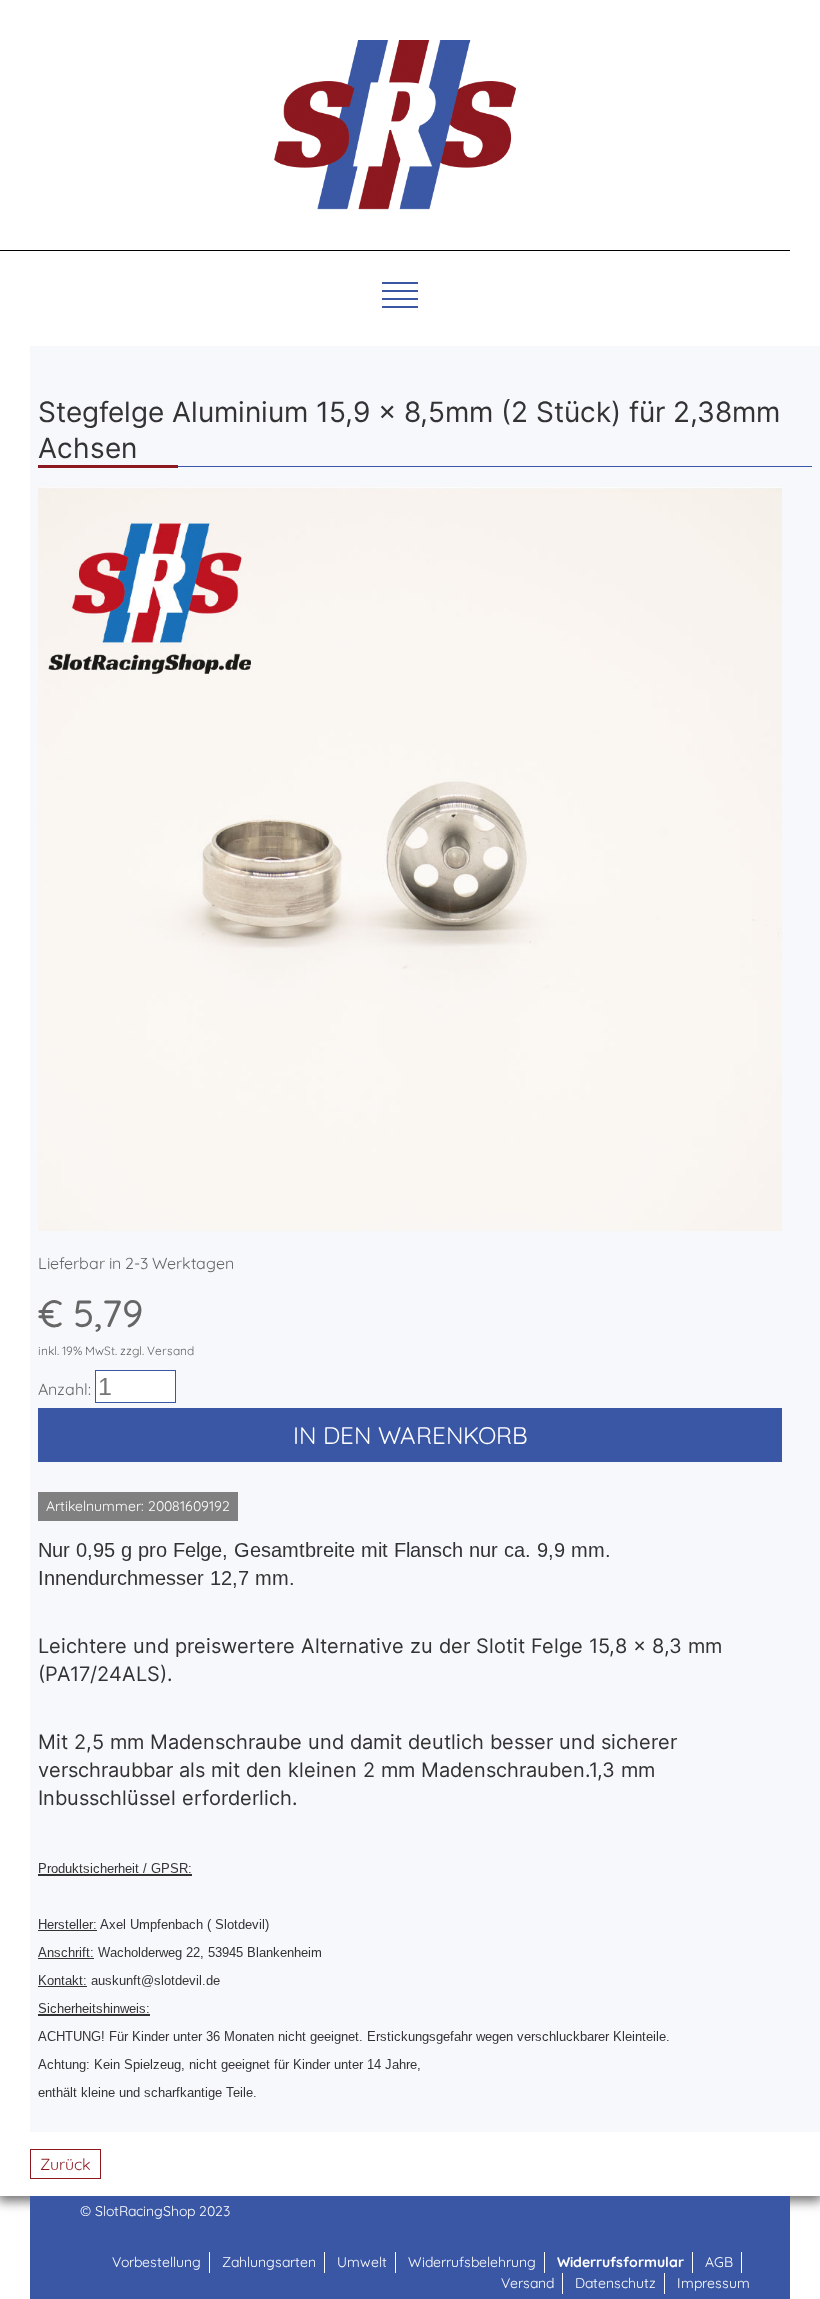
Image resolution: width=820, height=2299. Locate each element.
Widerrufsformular (620, 2262)
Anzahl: (64, 1389)
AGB (719, 2262)
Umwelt (362, 2262)
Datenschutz (615, 2283)
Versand (527, 2283)
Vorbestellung (156, 2262)
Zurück (65, 2164)
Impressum (713, 2283)
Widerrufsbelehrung (472, 2262)
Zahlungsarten (269, 2262)
